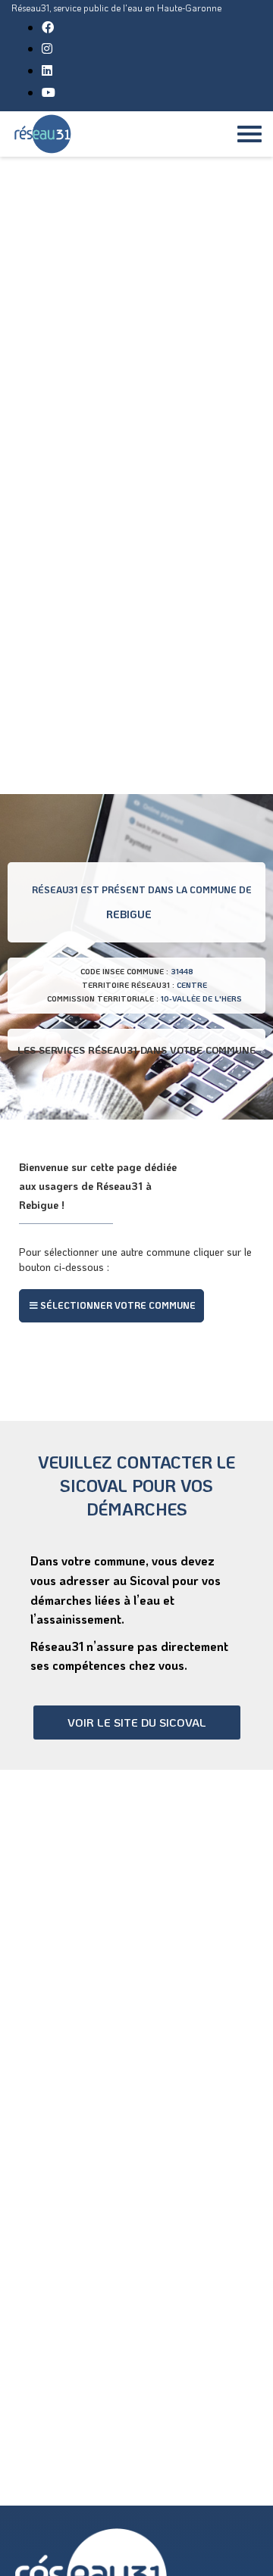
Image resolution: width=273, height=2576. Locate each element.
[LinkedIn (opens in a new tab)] (47, 70)
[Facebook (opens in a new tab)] (48, 27)
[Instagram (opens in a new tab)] (47, 48)
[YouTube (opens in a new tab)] (49, 92)
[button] (111, 1306)
